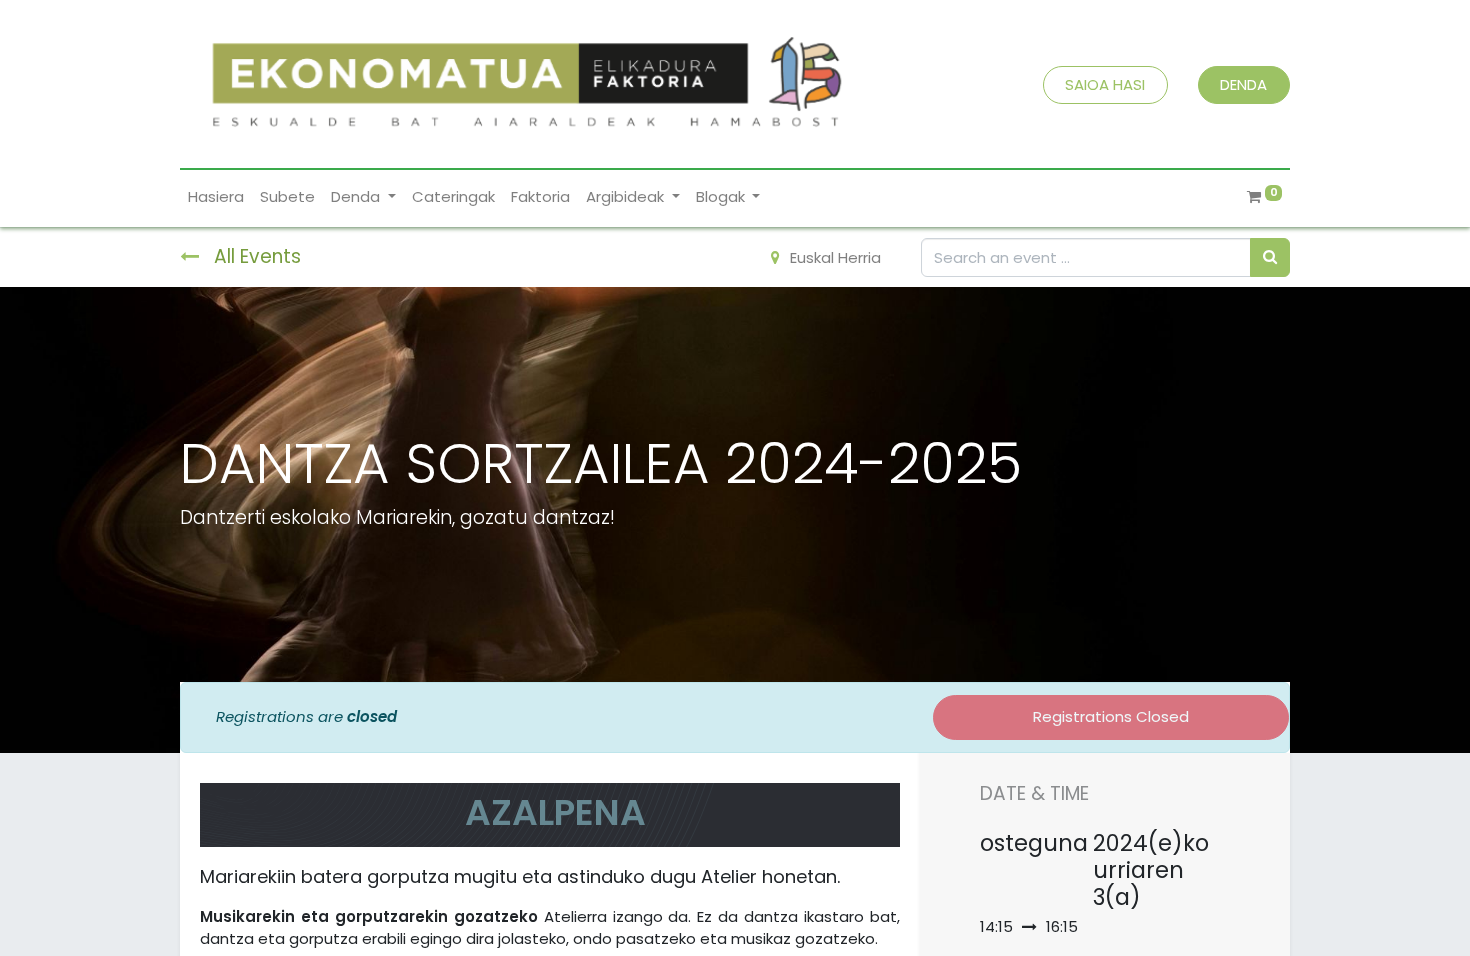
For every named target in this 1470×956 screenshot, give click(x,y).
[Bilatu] (1270, 257)
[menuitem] (216, 197)
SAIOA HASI (1105, 84)
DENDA (1243, 84)
